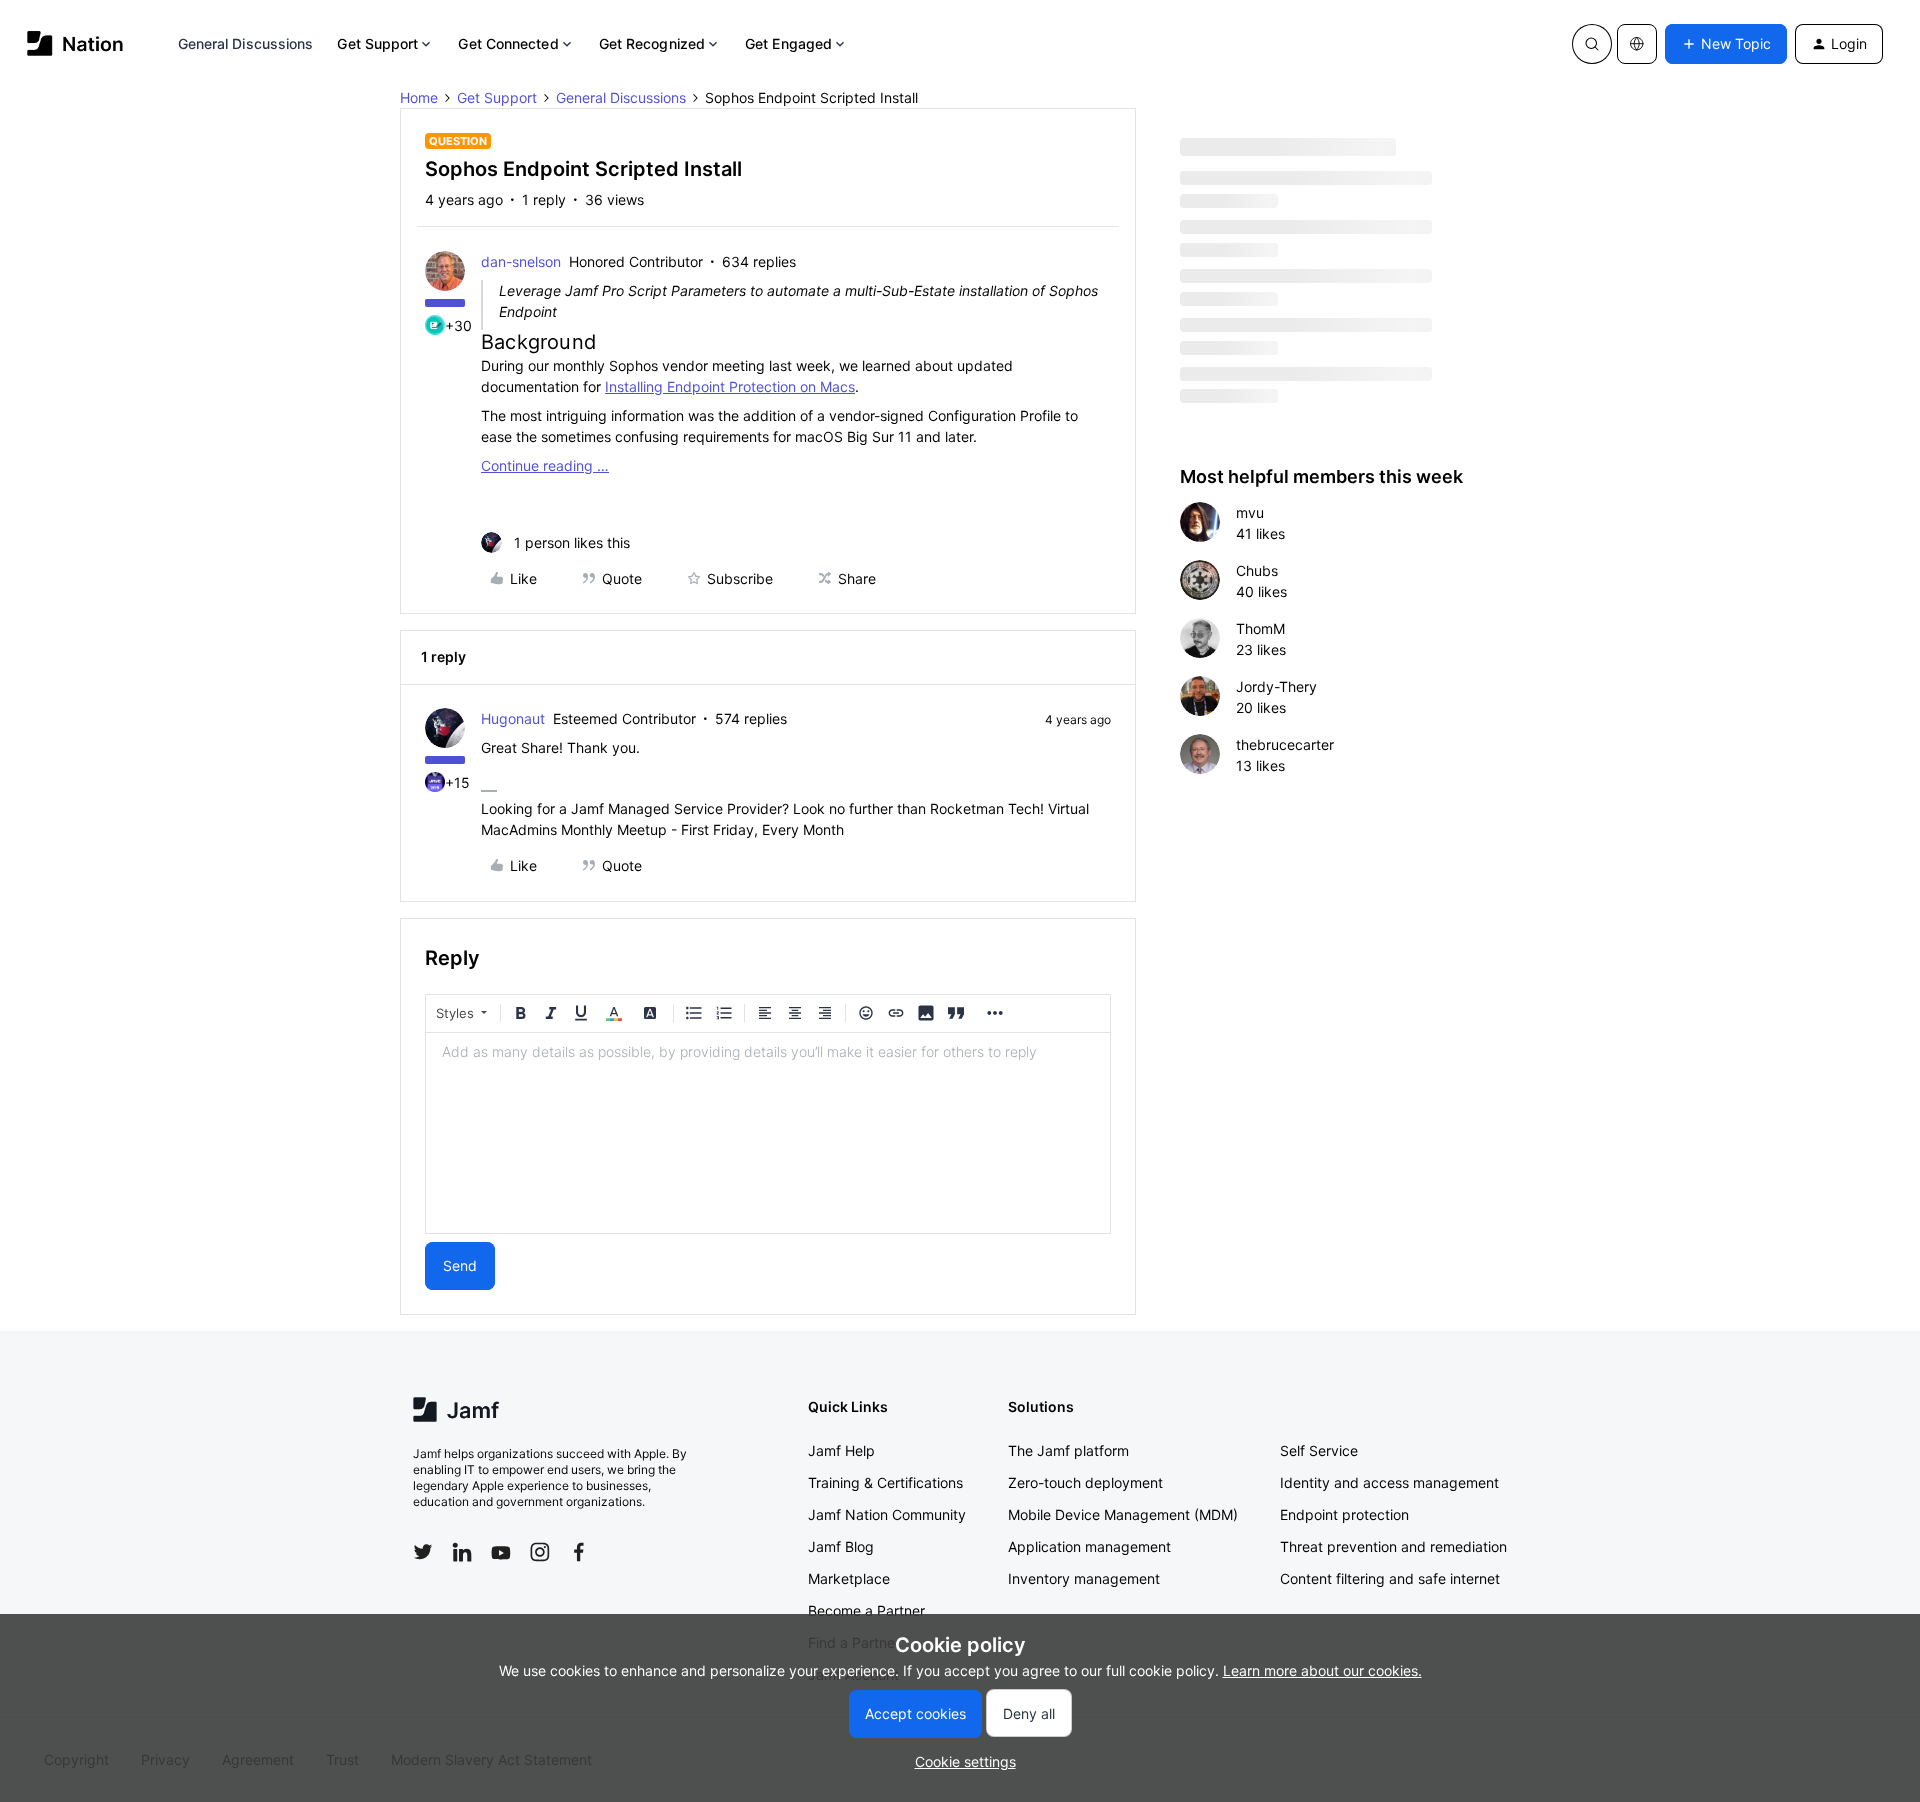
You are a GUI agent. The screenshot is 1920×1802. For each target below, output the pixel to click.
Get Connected (508, 43)
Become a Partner (866, 1610)
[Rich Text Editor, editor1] (768, 1133)
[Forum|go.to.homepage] (75, 43)
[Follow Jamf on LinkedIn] (462, 1552)
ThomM (1260, 628)
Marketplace (849, 1578)
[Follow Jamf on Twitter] (423, 1552)
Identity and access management (1389, 1482)
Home (419, 97)
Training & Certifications (885, 1482)
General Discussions (246, 43)
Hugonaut (513, 718)
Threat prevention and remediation (1393, 1546)
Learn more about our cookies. (1322, 1670)
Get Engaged (788, 43)
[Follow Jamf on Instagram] (540, 1552)
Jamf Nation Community (887, 1514)
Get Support (377, 43)
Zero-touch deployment (1085, 1482)
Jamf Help (841, 1450)
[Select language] (1637, 44)
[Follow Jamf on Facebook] (579, 1552)
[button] (1726, 44)
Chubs (1257, 570)
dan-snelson (521, 261)
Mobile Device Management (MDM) (1123, 1514)
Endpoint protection (1344, 1514)
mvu (1250, 512)
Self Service (1319, 1450)
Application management (1089, 1546)
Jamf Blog (841, 1546)
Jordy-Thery (1276, 686)
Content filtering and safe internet (1390, 1578)
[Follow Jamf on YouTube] (501, 1552)
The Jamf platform (1068, 1450)
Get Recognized (652, 43)
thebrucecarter (1285, 744)
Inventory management (1084, 1578)
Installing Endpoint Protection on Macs (730, 386)
